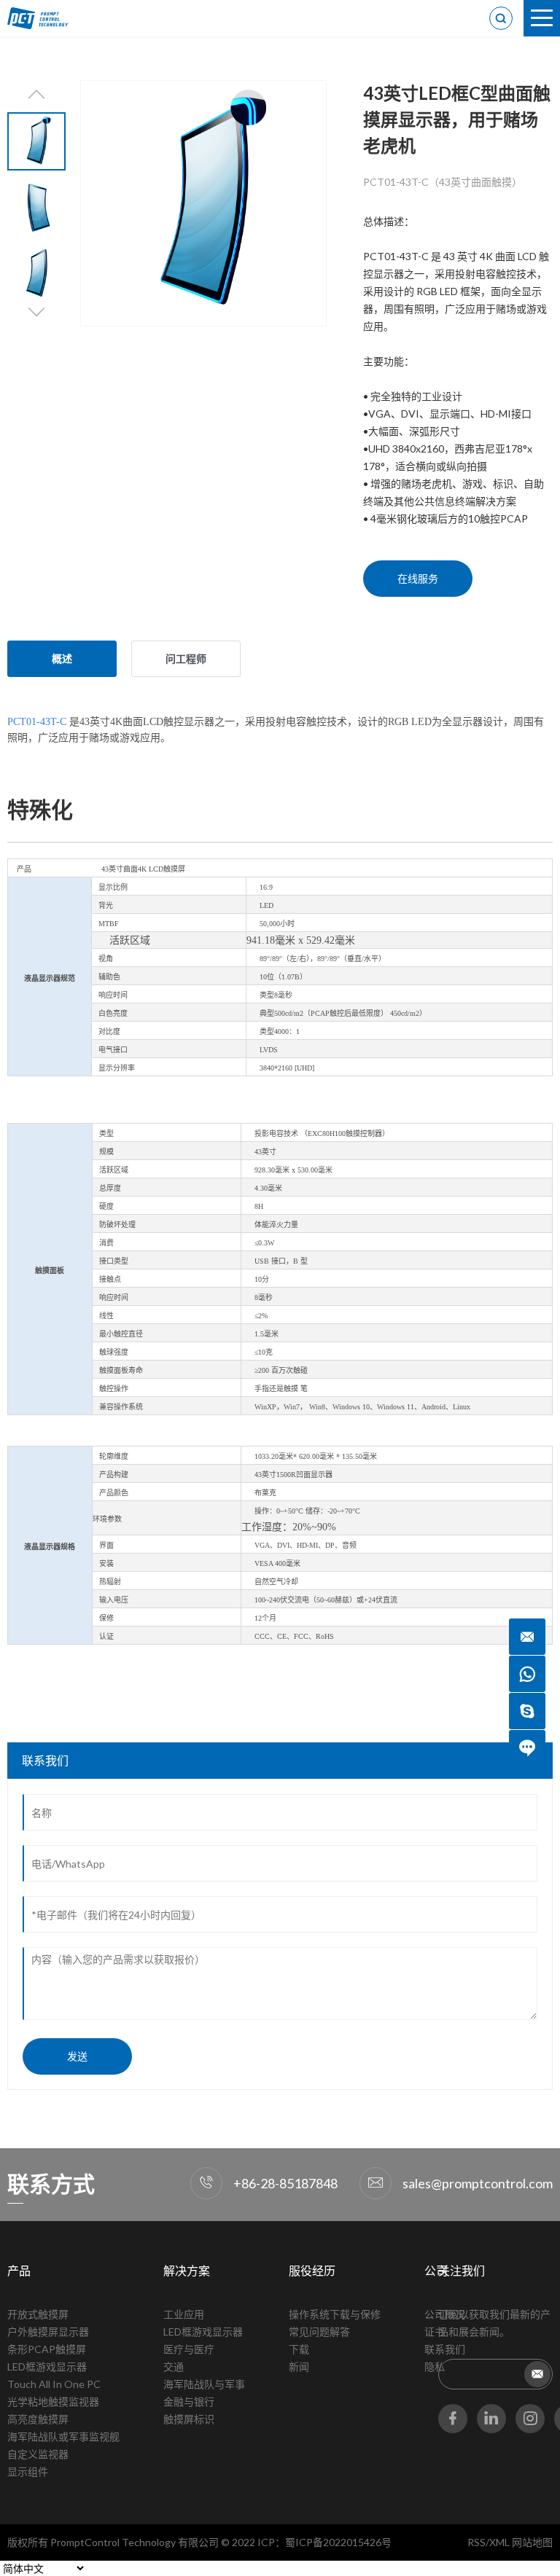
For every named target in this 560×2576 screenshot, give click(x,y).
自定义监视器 (38, 2454)
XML (499, 2542)
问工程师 (186, 658)
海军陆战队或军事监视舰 (63, 2436)
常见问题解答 (319, 2332)
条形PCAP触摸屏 (47, 2349)
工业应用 (184, 2314)
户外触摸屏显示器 (48, 2332)
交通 (174, 2366)
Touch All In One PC (54, 2384)
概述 (62, 658)
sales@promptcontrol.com (478, 2183)
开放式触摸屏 (38, 2314)
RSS (477, 2542)
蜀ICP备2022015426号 (338, 2542)
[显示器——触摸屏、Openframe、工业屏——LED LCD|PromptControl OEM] (44, 18)
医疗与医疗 (189, 2349)
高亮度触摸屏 (38, 2419)
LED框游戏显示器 (47, 2366)
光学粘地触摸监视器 (53, 2401)
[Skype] (527, 1711)
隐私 (435, 2366)
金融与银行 (189, 2401)
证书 (435, 2332)
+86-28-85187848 (285, 2183)
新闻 (299, 2366)
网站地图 (532, 2542)
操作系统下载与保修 (335, 2314)
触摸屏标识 (189, 2419)
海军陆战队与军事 (204, 2384)
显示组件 (28, 2471)
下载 (299, 2349)
